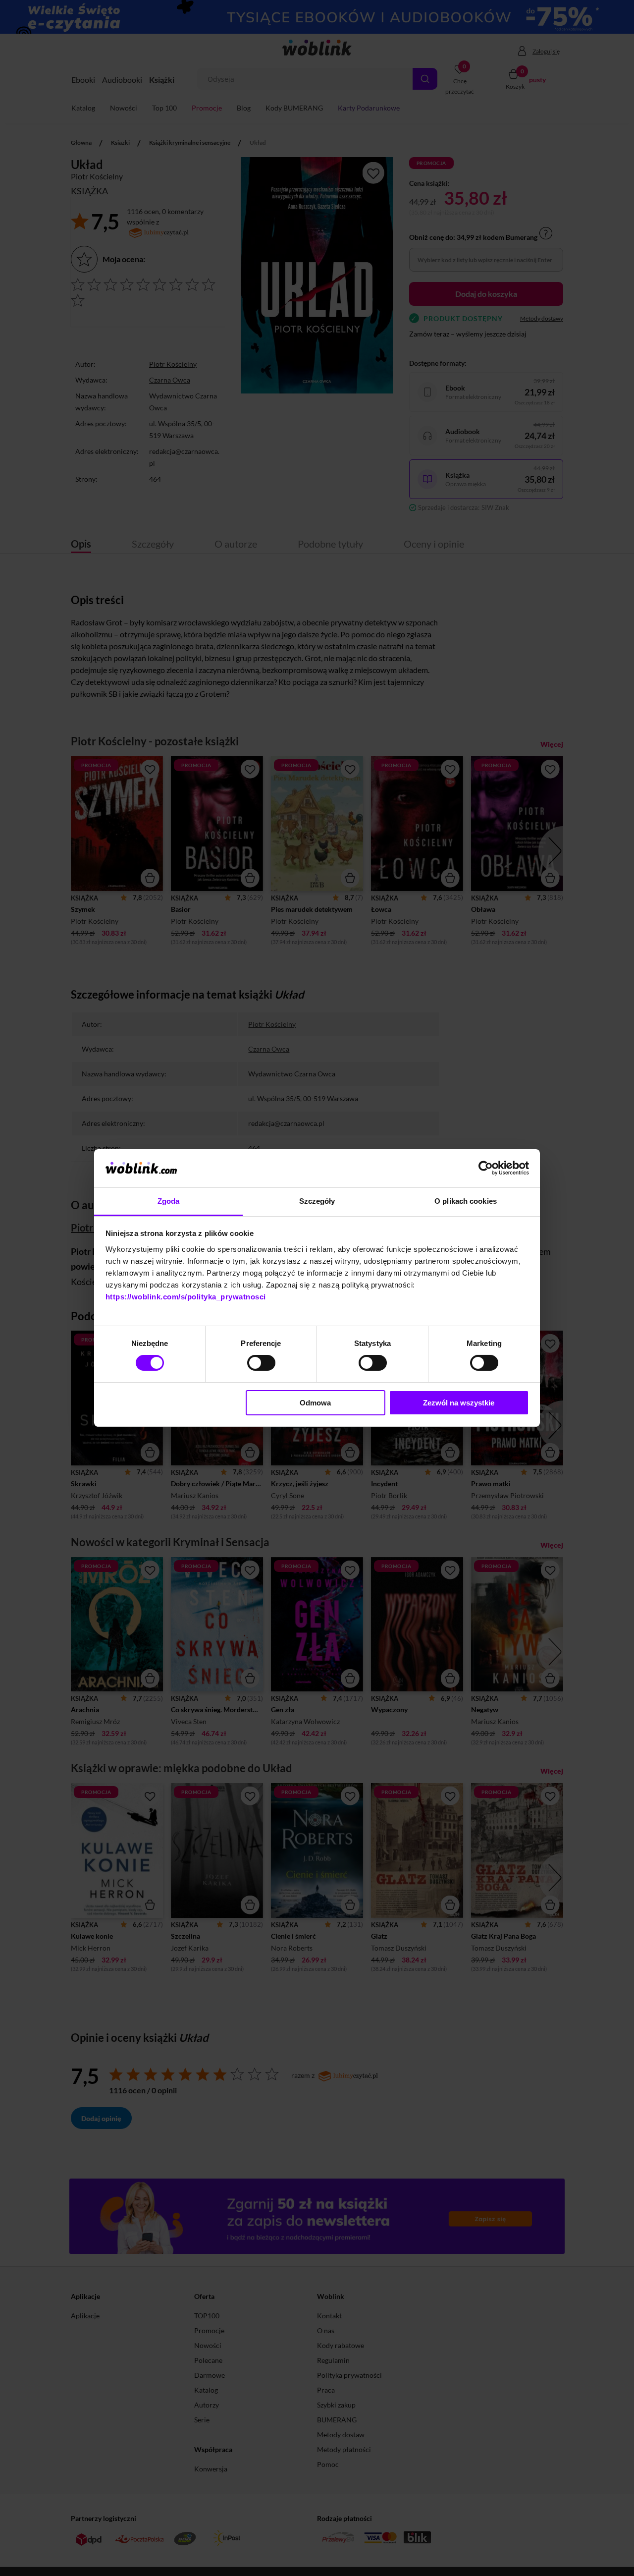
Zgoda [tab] (169, 1201)
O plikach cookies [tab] (466, 1201)
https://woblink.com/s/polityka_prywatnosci (186, 1297)
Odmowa (315, 1403)
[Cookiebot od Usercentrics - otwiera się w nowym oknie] (486, 1168)
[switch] (261, 1363)
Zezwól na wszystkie (459, 1403)
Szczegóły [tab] (317, 1201)
